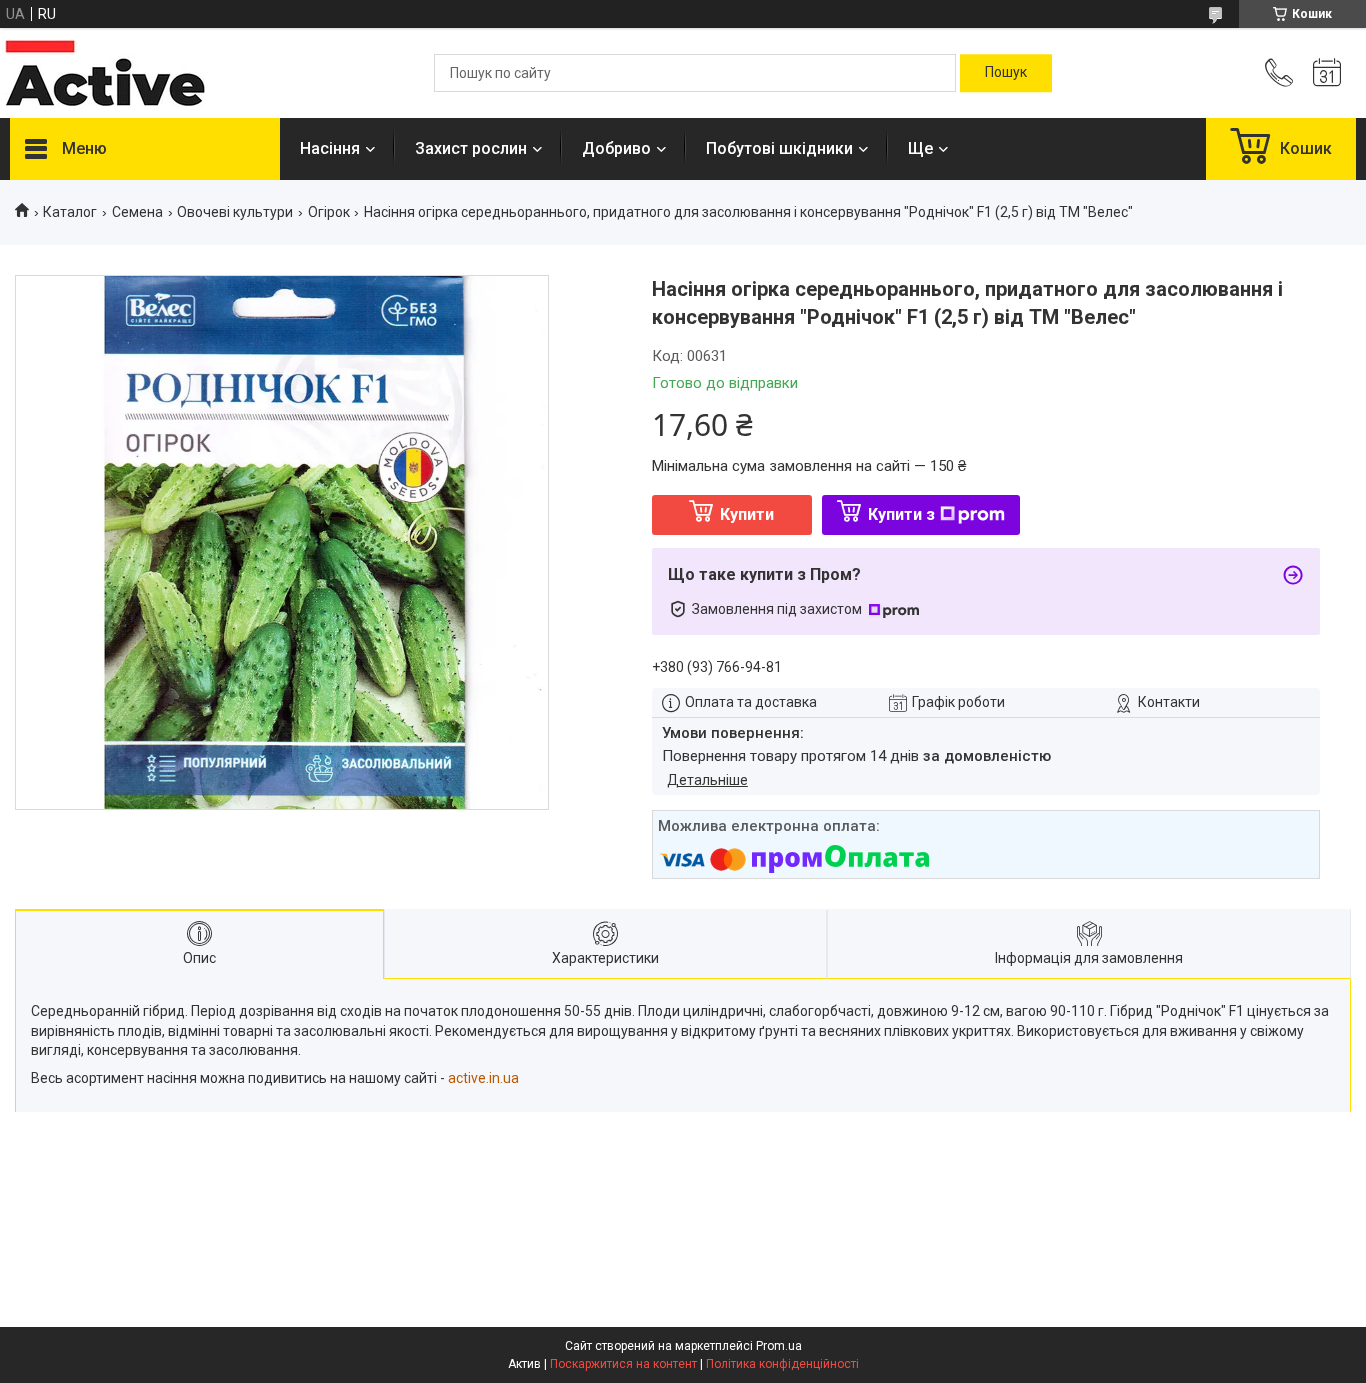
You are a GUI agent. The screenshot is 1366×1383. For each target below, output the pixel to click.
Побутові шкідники (779, 148)
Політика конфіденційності (782, 1364)
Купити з (901, 514)
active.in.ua (483, 1078)
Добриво (616, 148)
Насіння (330, 148)
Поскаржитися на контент (623, 1364)
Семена (137, 212)
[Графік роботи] (1327, 73)
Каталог (70, 212)
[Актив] (105, 73)
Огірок (329, 212)
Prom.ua (779, 1346)
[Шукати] (1006, 73)
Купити (747, 514)
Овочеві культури (235, 212)
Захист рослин (471, 148)
